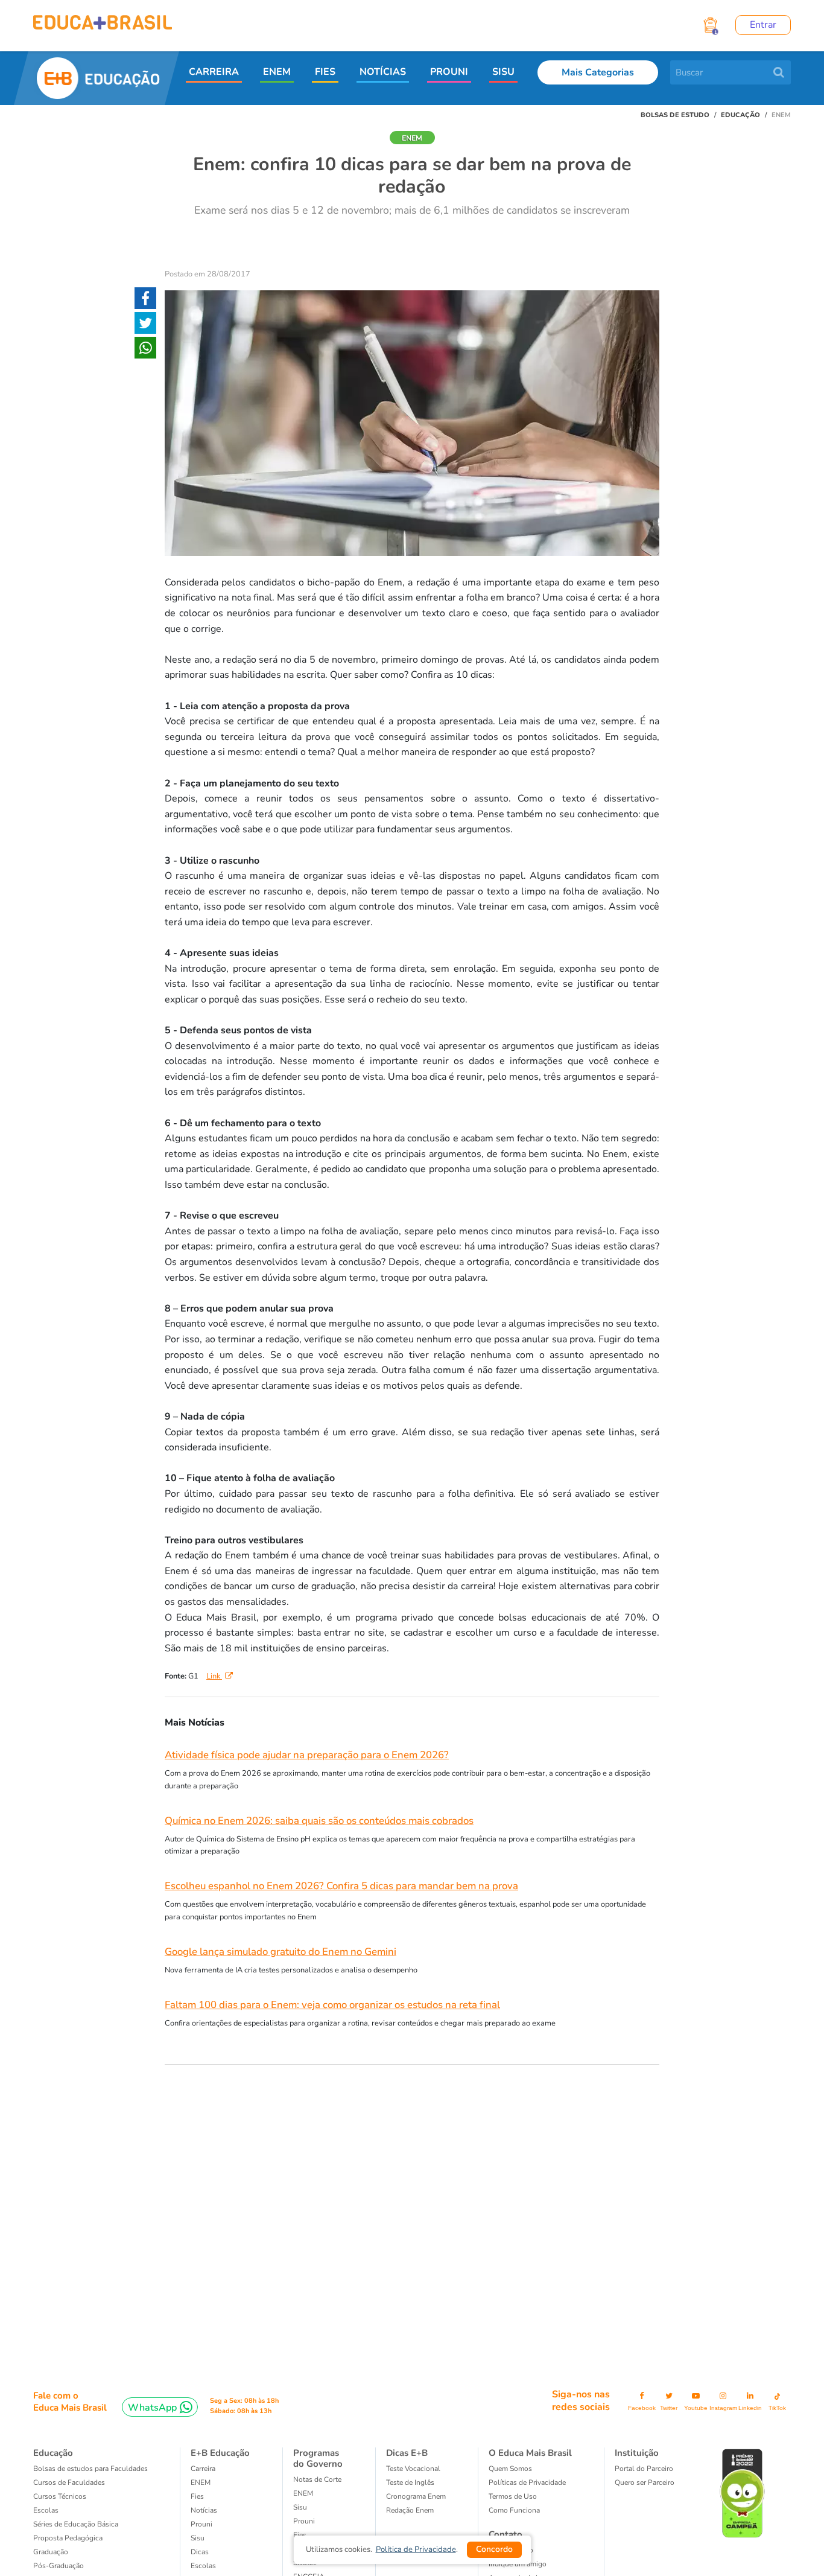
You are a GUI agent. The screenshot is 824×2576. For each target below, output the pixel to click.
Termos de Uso (513, 2496)
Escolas (46, 2510)
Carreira (203, 2469)
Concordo (494, 2549)
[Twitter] (145, 325)
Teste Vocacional (413, 2469)
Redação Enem (410, 2510)
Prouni (201, 2524)
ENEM (277, 72)
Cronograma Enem (416, 2496)
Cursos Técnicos (60, 2496)
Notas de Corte (317, 2479)
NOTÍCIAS (383, 72)
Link (214, 1676)
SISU (503, 72)
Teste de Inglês (410, 2482)
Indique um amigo (518, 2564)
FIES (325, 72)
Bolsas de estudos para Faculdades (90, 2469)
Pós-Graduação (59, 2566)
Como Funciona (514, 2510)
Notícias (204, 2510)
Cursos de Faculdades (69, 2482)
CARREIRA (214, 72)
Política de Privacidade (416, 2549)
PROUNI (449, 72)
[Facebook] (145, 301)
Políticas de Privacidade (527, 2482)
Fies (197, 2496)
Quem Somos (510, 2469)
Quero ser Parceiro (645, 2482)
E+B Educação (220, 2453)
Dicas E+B (407, 2453)
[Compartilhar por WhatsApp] (145, 350)
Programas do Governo (318, 2458)
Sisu (300, 2507)
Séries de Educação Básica (76, 2524)
